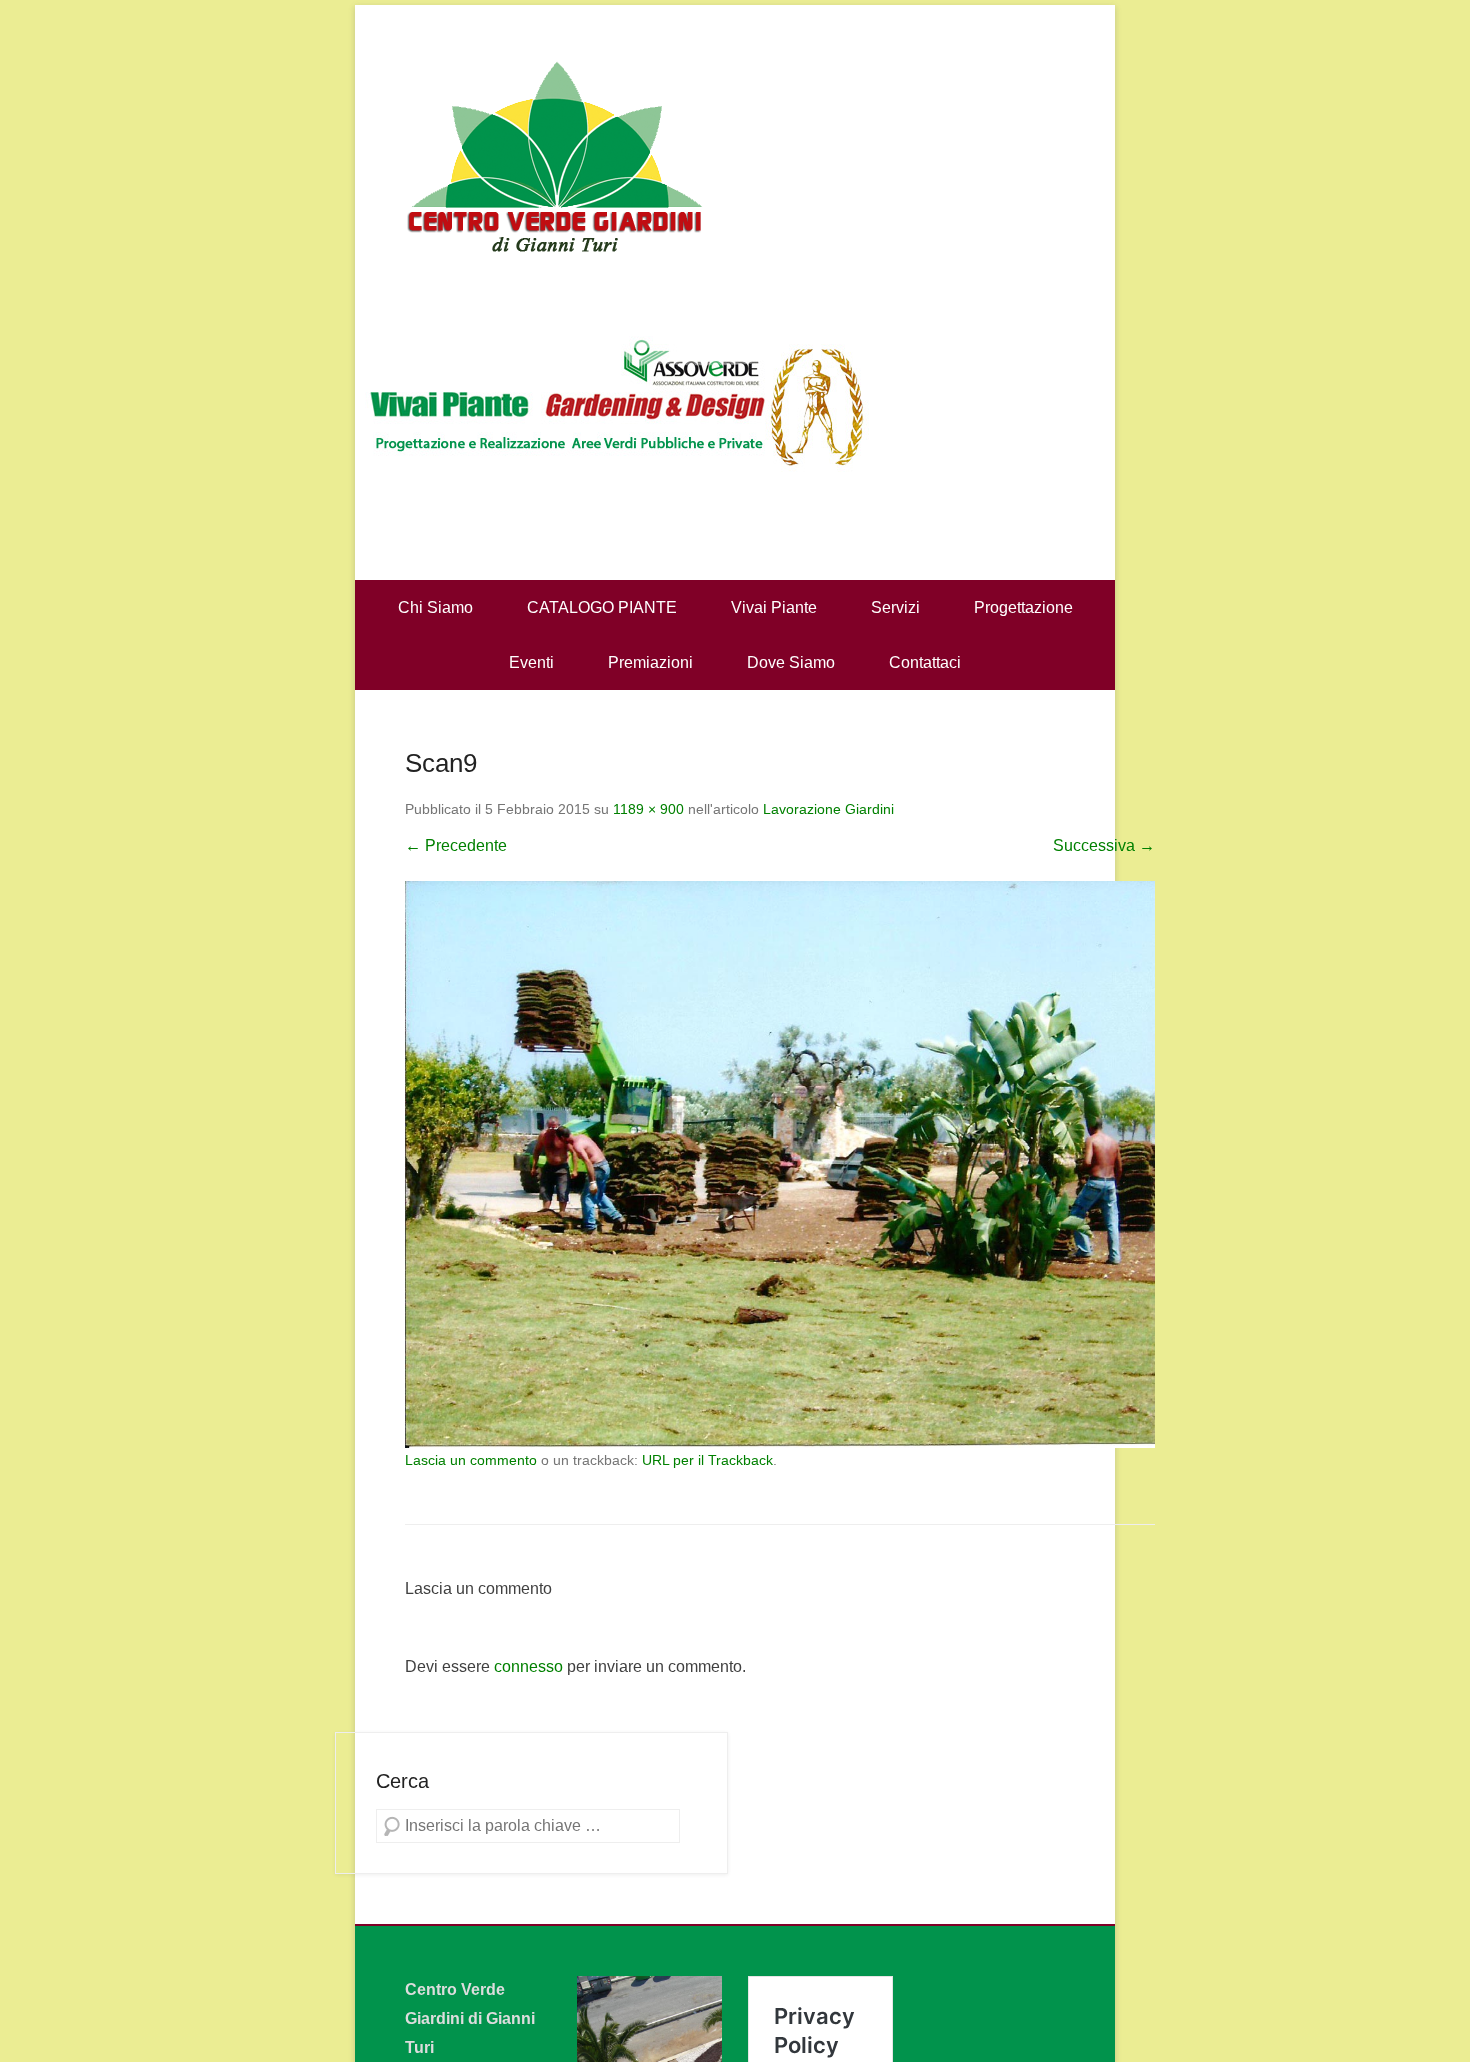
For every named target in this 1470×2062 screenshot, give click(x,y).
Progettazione (1023, 607)
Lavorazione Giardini (828, 809)
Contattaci (925, 662)
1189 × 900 (648, 809)
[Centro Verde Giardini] (735, 155)
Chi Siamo (435, 607)
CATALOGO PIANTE (602, 607)
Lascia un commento (471, 1460)
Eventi (531, 662)
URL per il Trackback (707, 1460)
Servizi (895, 607)
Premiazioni (650, 662)
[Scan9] (780, 1165)
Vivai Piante (774, 607)
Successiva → (1104, 845)
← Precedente (456, 845)
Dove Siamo (791, 662)
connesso (528, 1666)
